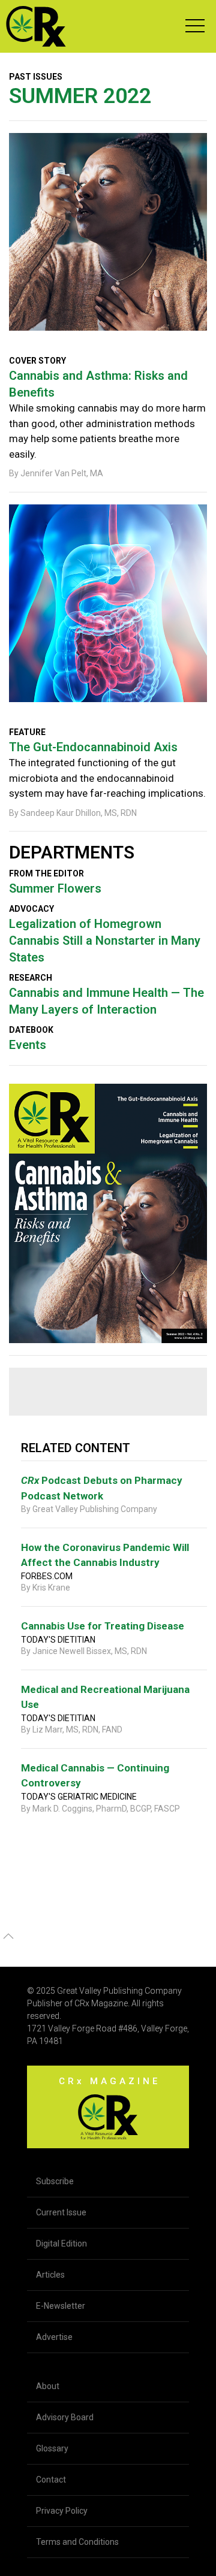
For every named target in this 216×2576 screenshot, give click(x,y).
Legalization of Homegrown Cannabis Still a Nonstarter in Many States (105, 941)
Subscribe (55, 2181)
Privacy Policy (62, 2511)
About (48, 2386)
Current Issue (61, 2212)
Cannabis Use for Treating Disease (103, 1626)
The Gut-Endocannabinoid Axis (93, 747)
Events (28, 1045)
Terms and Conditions (77, 2542)
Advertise (54, 2337)
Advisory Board (65, 2417)
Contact (51, 2480)
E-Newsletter (61, 2306)
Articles (50, 2275)
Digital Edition (61, 2244)
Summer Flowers (55, 888)
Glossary (52, 2448)
